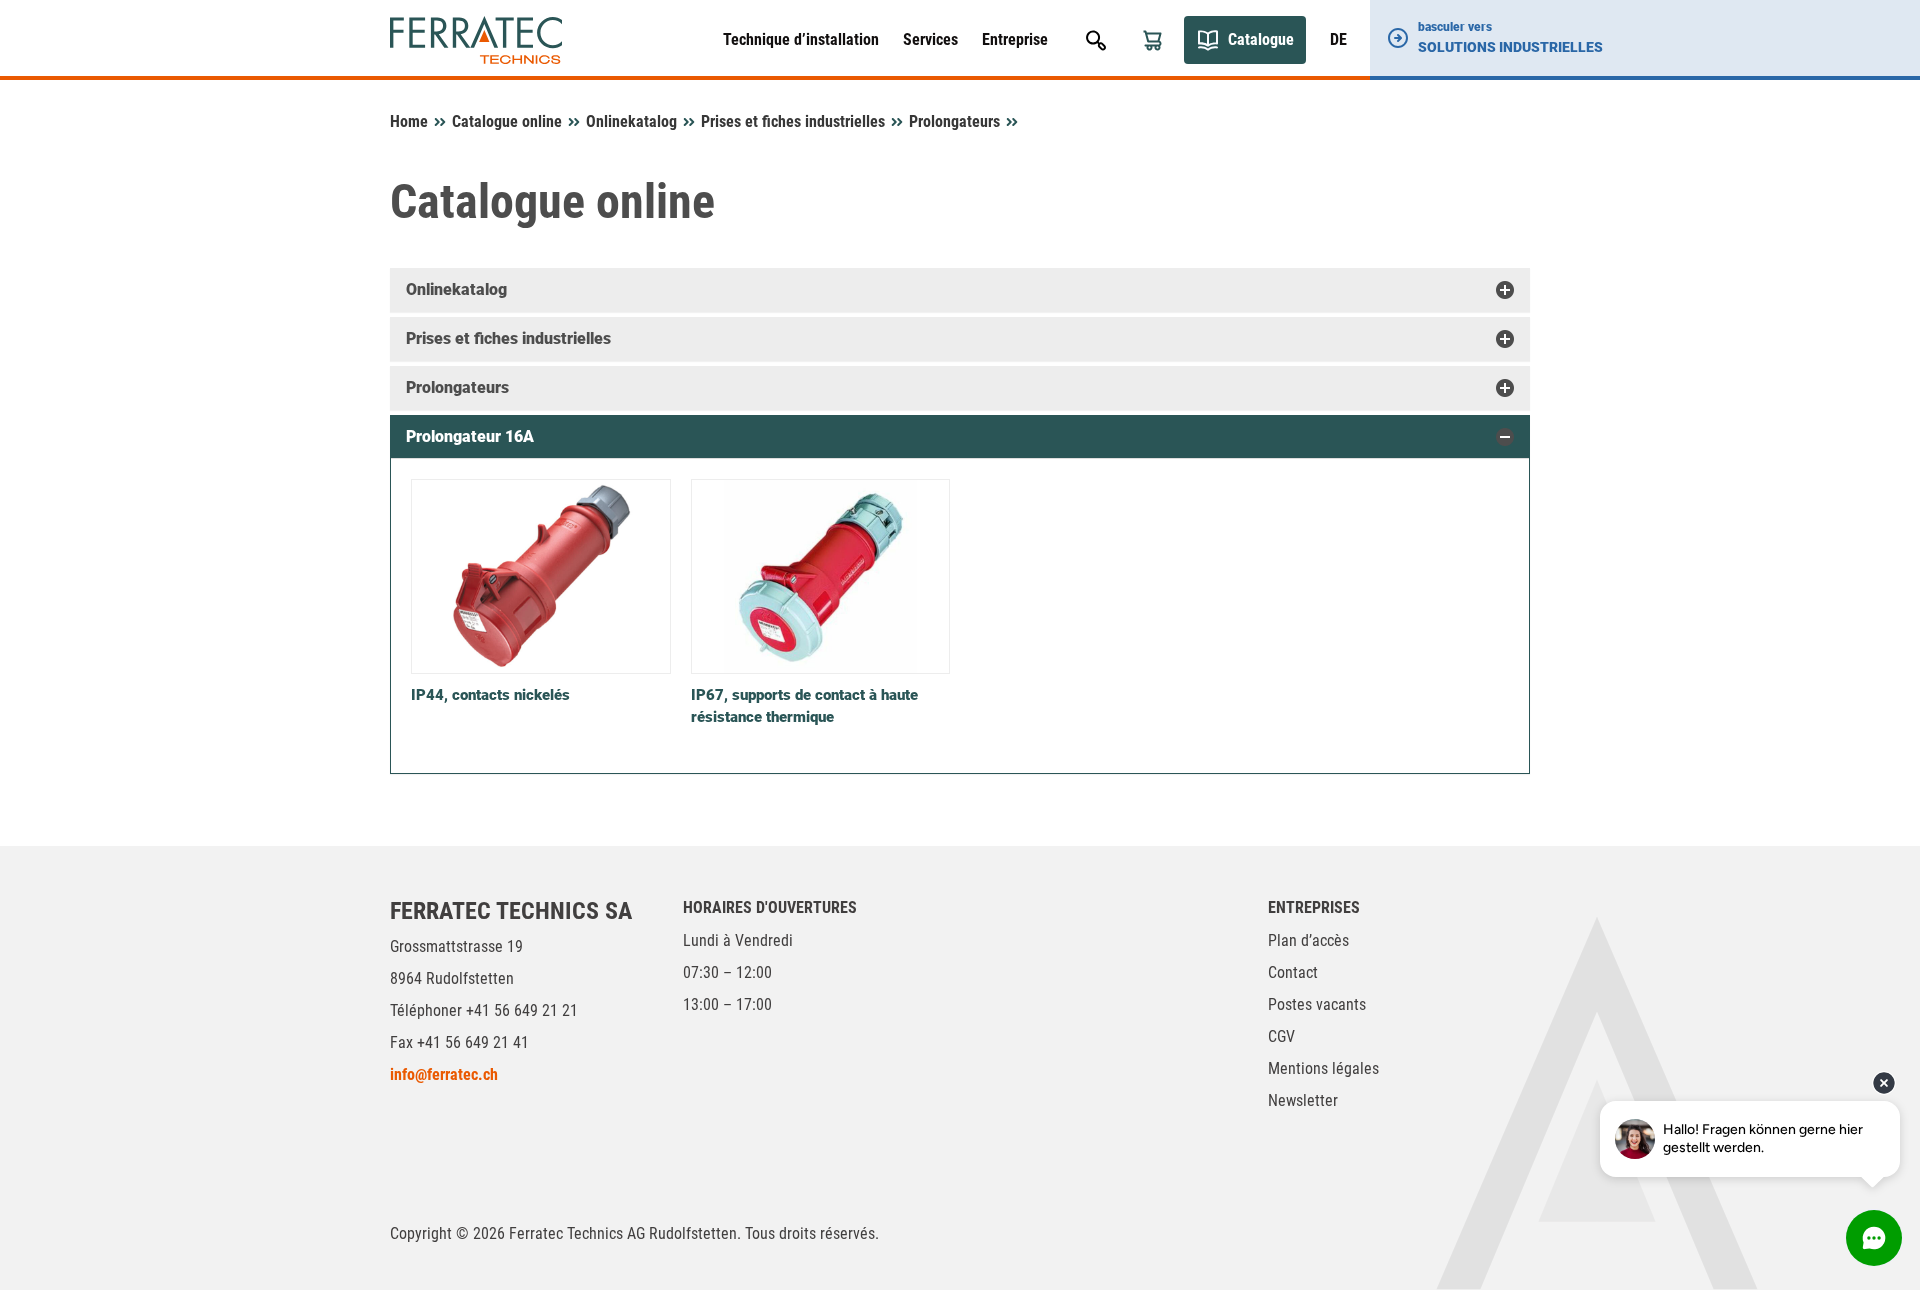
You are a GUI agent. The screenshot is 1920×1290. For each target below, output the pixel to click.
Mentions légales (1323, 1068)
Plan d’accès (1308, 940)
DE (1338, 39)
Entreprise (1015, 39)
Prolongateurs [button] (457, 387)
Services (930, 39)
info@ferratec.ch (444, 1074)
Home (409, 121)
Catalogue (1261, 39)
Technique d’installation (801, 39)
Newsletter (1303, 1100)
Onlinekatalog (631, 121)
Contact (1293, 972)
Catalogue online (507, 121)
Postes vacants (1317, 1004)
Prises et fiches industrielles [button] (508, 338)
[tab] (960, 290)
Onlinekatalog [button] (456, 289)
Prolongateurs (954, 121)
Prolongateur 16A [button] (470, 436)
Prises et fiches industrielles (793, 121)
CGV (1281, 1036)
